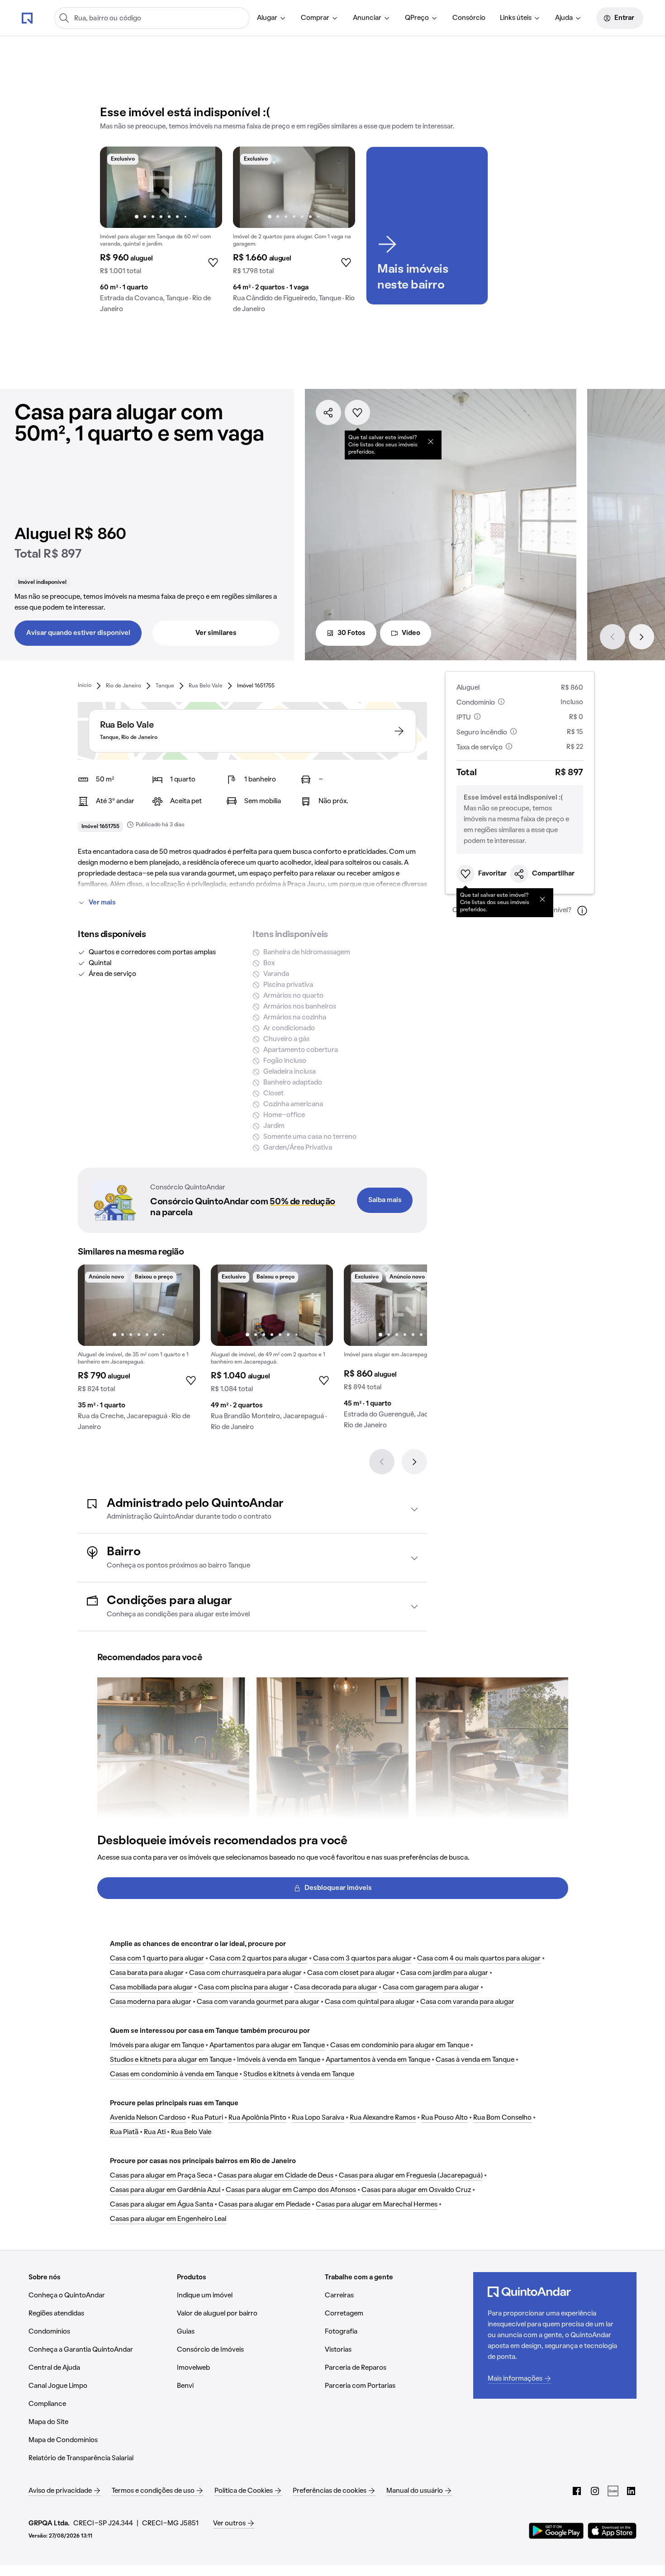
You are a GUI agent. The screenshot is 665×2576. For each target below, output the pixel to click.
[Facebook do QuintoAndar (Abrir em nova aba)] (577, 2491)
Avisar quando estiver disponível (78, 633)
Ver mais (102, 903)
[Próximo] (641, 637)
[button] (252, 1509)
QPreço (417, 18)
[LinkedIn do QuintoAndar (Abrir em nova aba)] (631, 2491)
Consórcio (469, 18)
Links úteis (516, 18)
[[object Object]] (431, 441)
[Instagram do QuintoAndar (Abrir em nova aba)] (595, 2491)
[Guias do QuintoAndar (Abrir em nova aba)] (613, 2491)
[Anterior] (613, 637)
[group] (161, 233)
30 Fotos (351, 633)
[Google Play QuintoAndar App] (556, 2531)
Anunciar (367, 18)
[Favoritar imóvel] (357, 412)
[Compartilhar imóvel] (328, 412)
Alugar (267, 18)
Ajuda (564, 18)
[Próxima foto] (206, 187)
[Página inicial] (27, 18)
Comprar (315, 18)
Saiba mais (385, 1200)
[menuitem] (272, 18)
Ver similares (216, 633)
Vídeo (411, 633)
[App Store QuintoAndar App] (612, 2531)
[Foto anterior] (116, 187)
